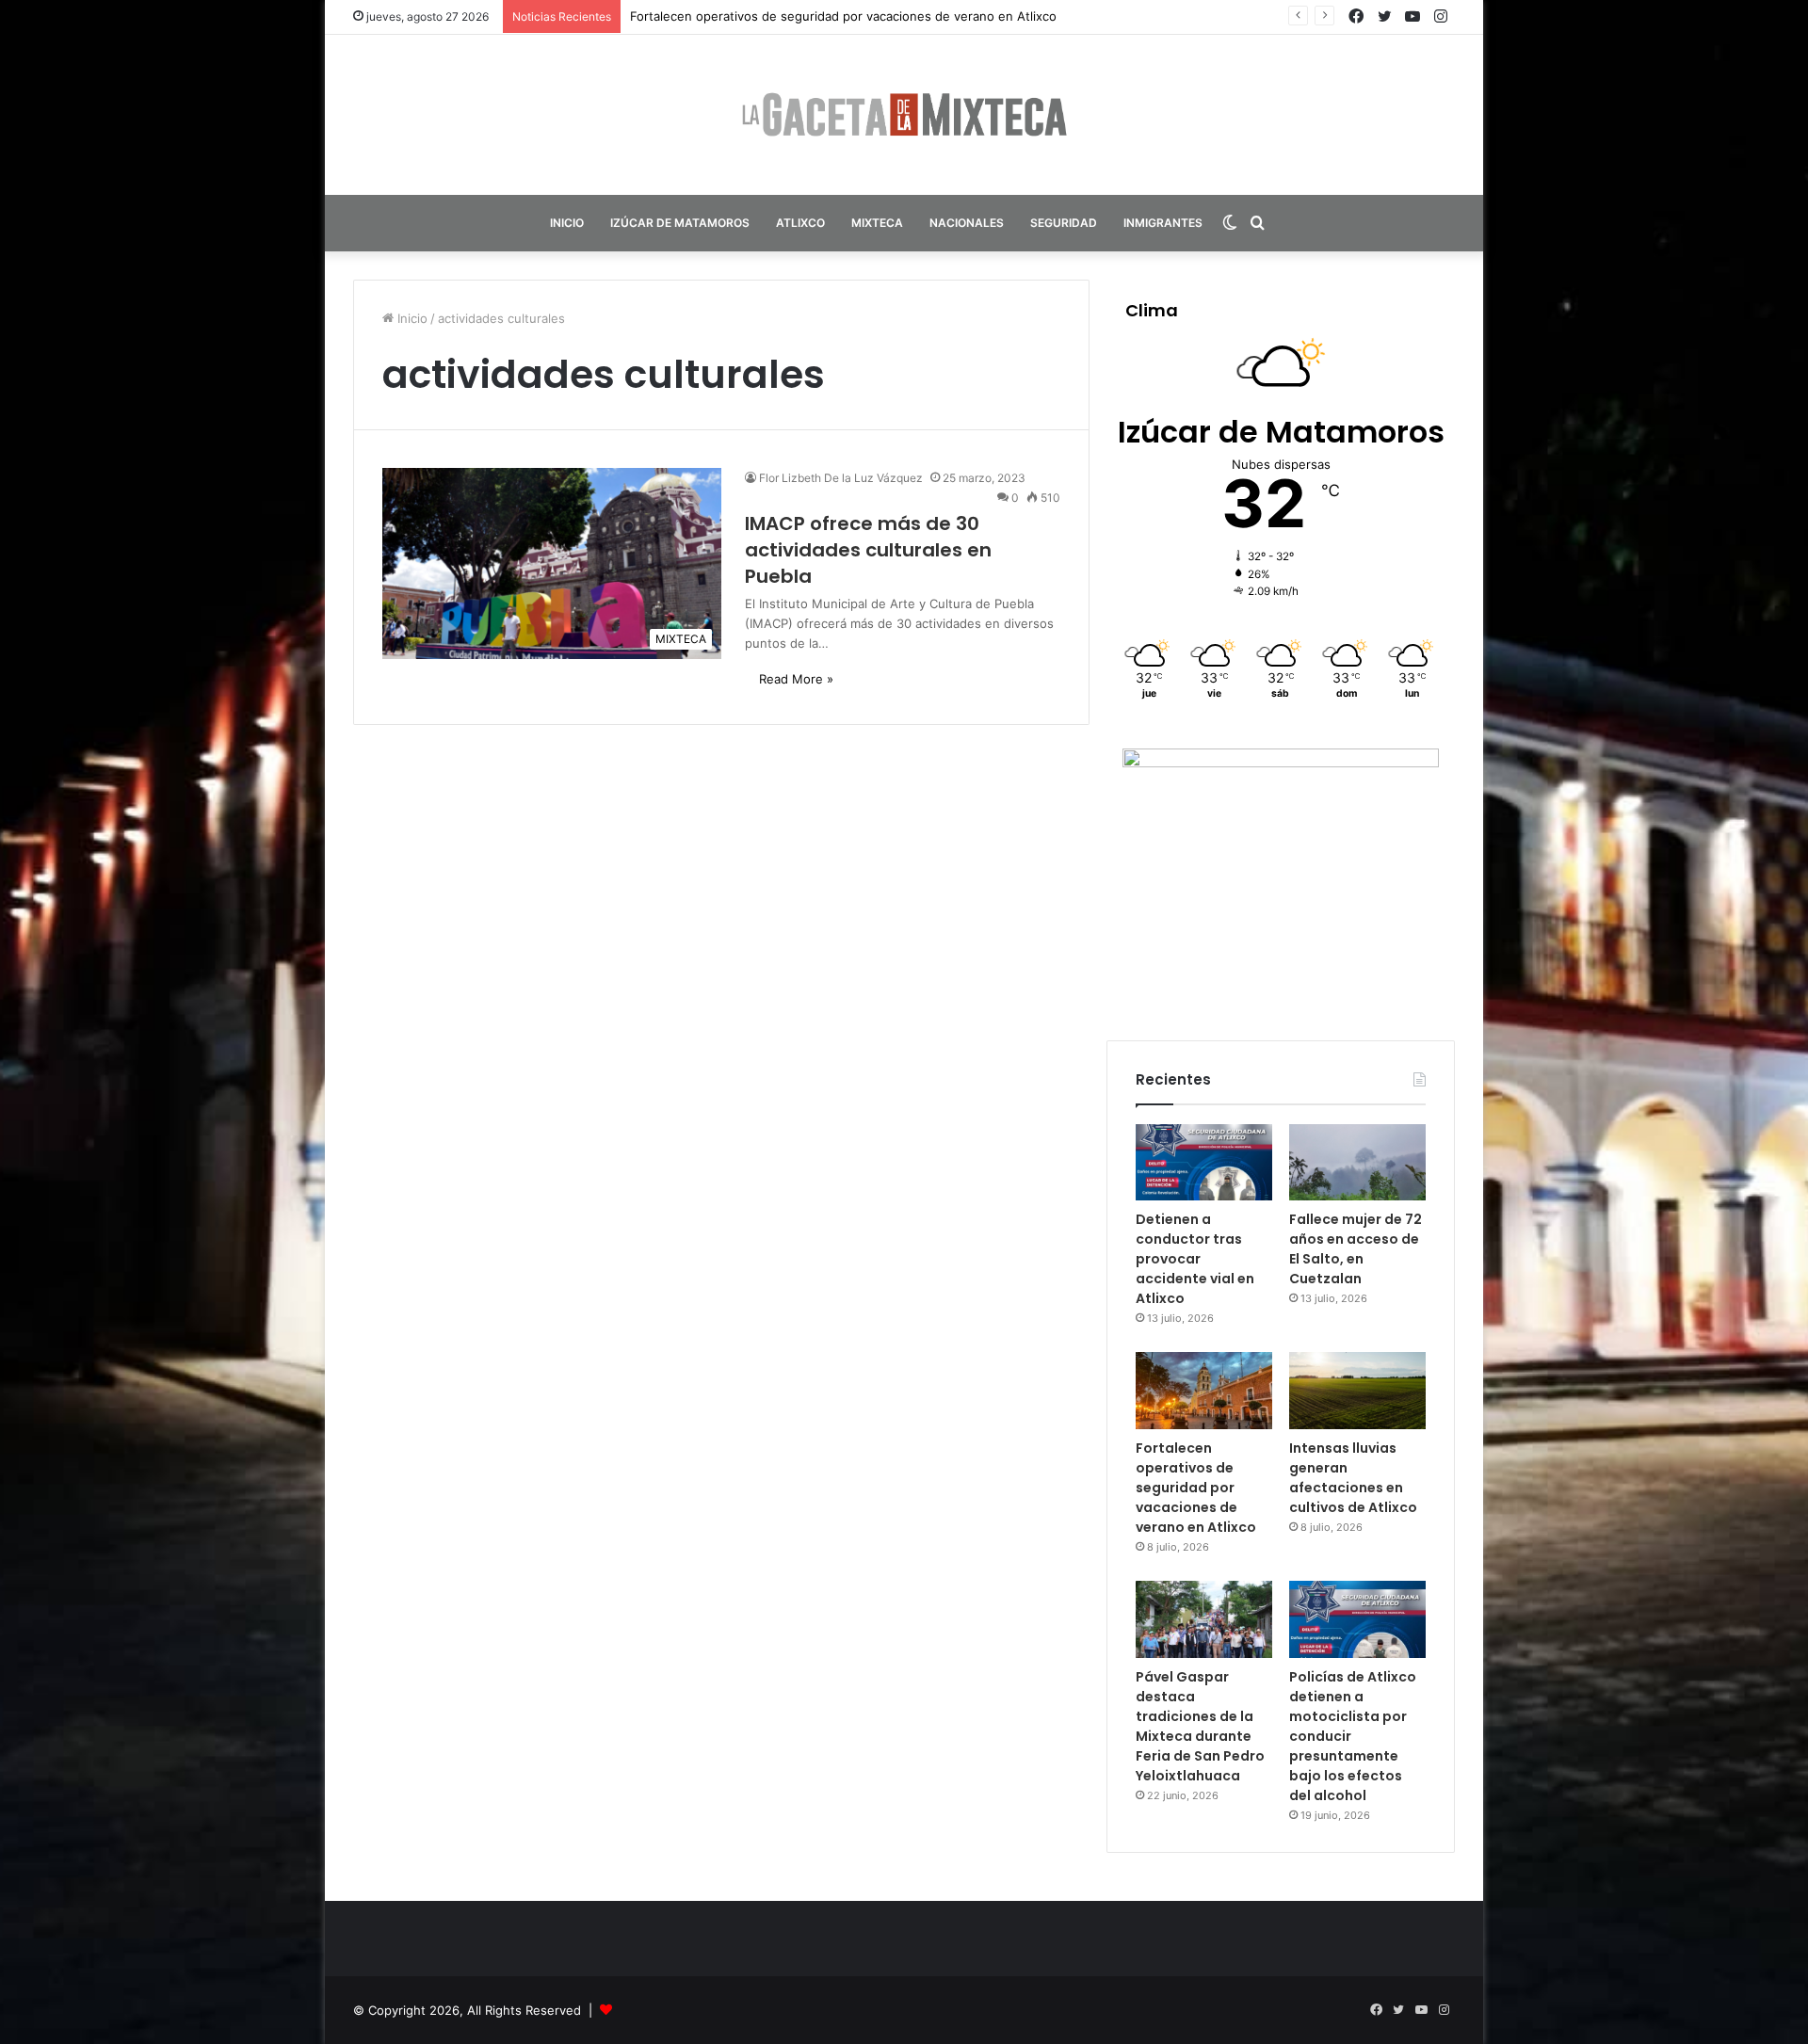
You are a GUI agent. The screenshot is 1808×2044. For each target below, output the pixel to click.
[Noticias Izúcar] (904, 115)
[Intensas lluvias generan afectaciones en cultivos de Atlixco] (1357, 1391)
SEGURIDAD (1064, 223)
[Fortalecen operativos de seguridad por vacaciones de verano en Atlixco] (1204, 1391)
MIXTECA (877, 223)
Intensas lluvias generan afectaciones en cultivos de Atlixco (1353, 1478)
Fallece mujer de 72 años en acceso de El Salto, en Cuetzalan (1356, 1249)
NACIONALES (967, 223)
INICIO (567, 223)
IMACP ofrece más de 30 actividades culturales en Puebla (868, 550)
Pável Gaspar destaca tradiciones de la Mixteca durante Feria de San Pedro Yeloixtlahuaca (1200, 1726)
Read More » (796, 679)
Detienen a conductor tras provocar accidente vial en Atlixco (1195, 1259)
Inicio (411, 318)
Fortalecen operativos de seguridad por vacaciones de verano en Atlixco (843, 16)
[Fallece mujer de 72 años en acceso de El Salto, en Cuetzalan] (1357, 1163)
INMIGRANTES (1163, 223)
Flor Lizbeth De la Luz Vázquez (841, 478)
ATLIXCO (800, 223)
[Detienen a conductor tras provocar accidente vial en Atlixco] (1204, 1163)
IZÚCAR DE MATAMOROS (680, 223)
